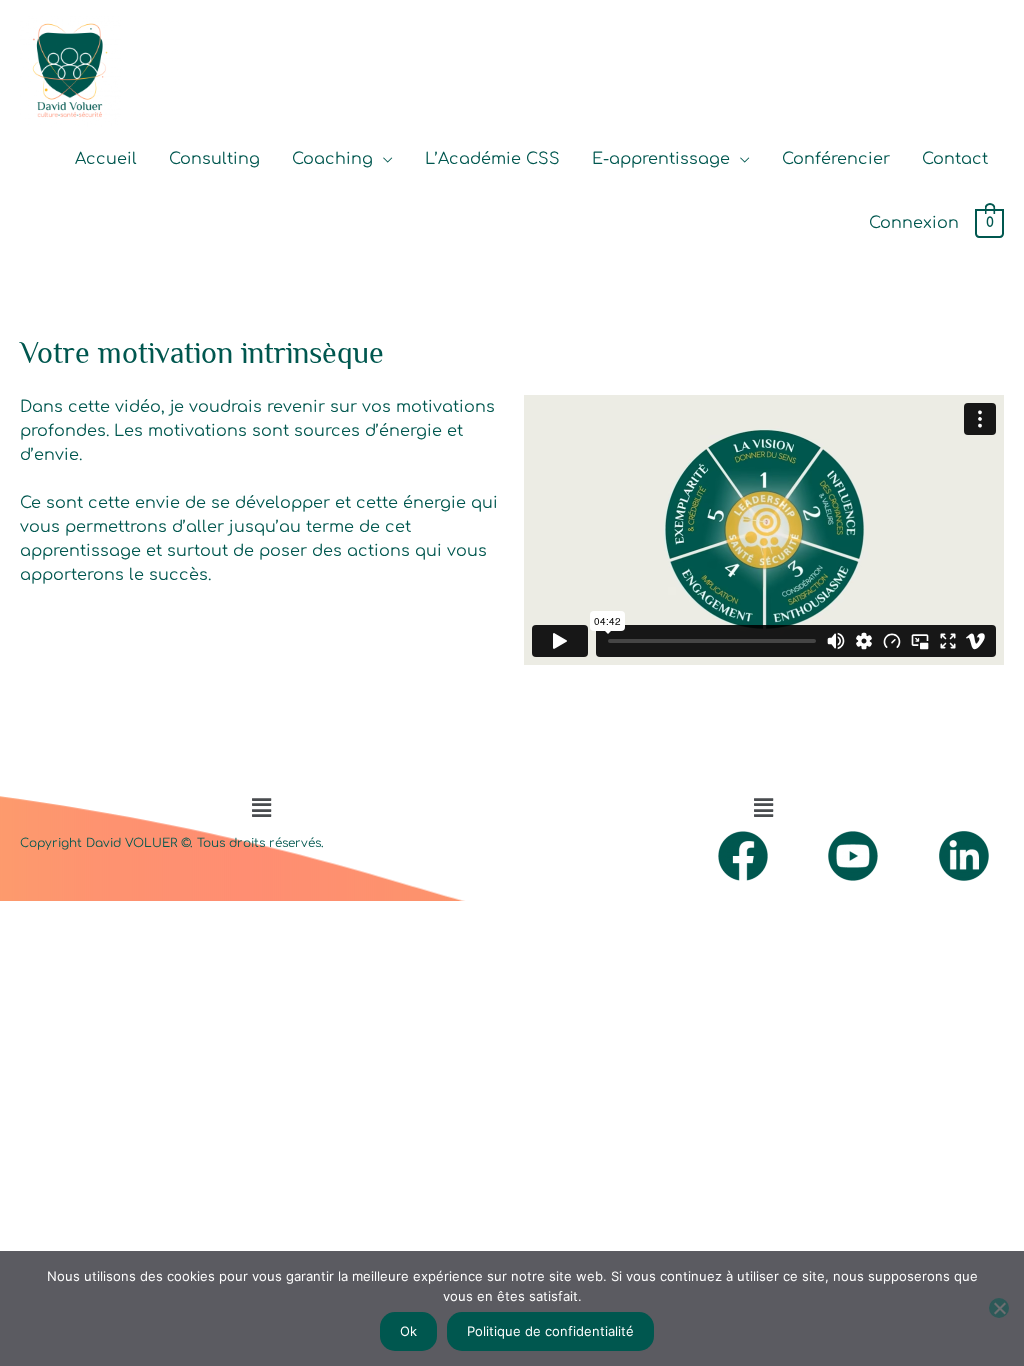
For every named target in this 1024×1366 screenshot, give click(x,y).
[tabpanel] (512, 530)
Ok (408, 1331)
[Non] (999, 1308)
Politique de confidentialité (550, 1331)
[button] (261, 808)
